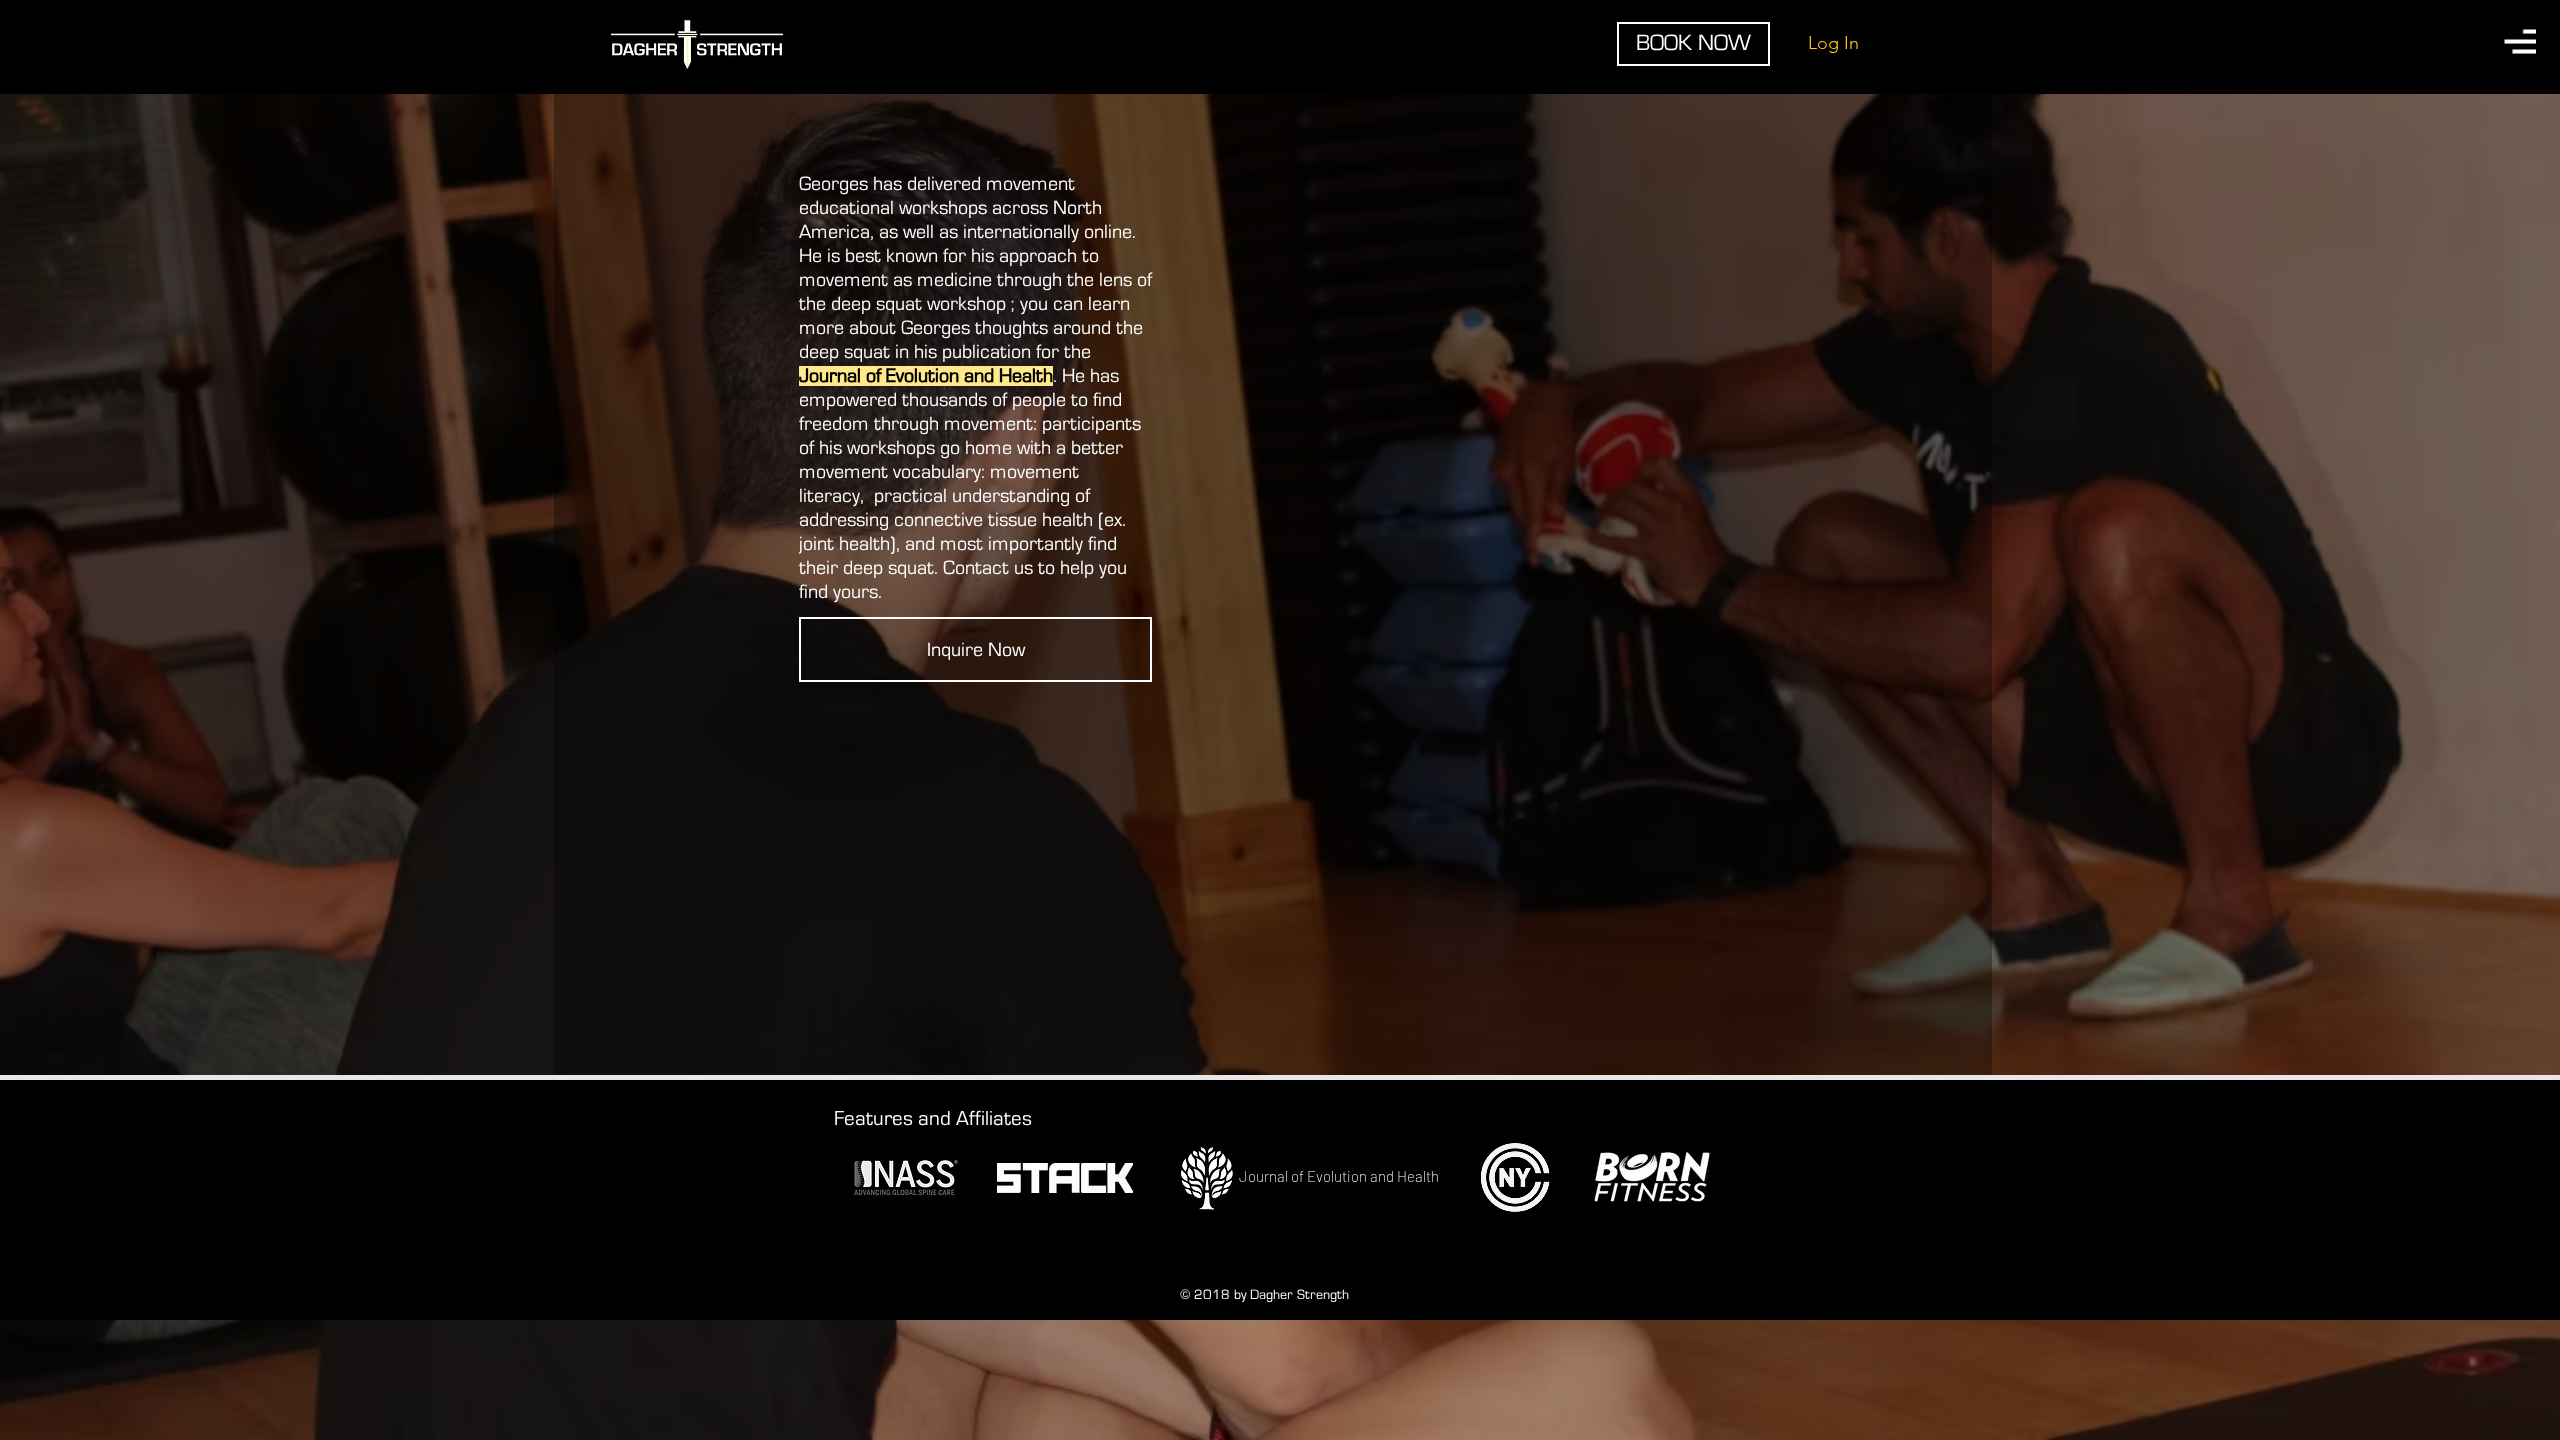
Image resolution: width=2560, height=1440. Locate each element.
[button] (2520, 41)
